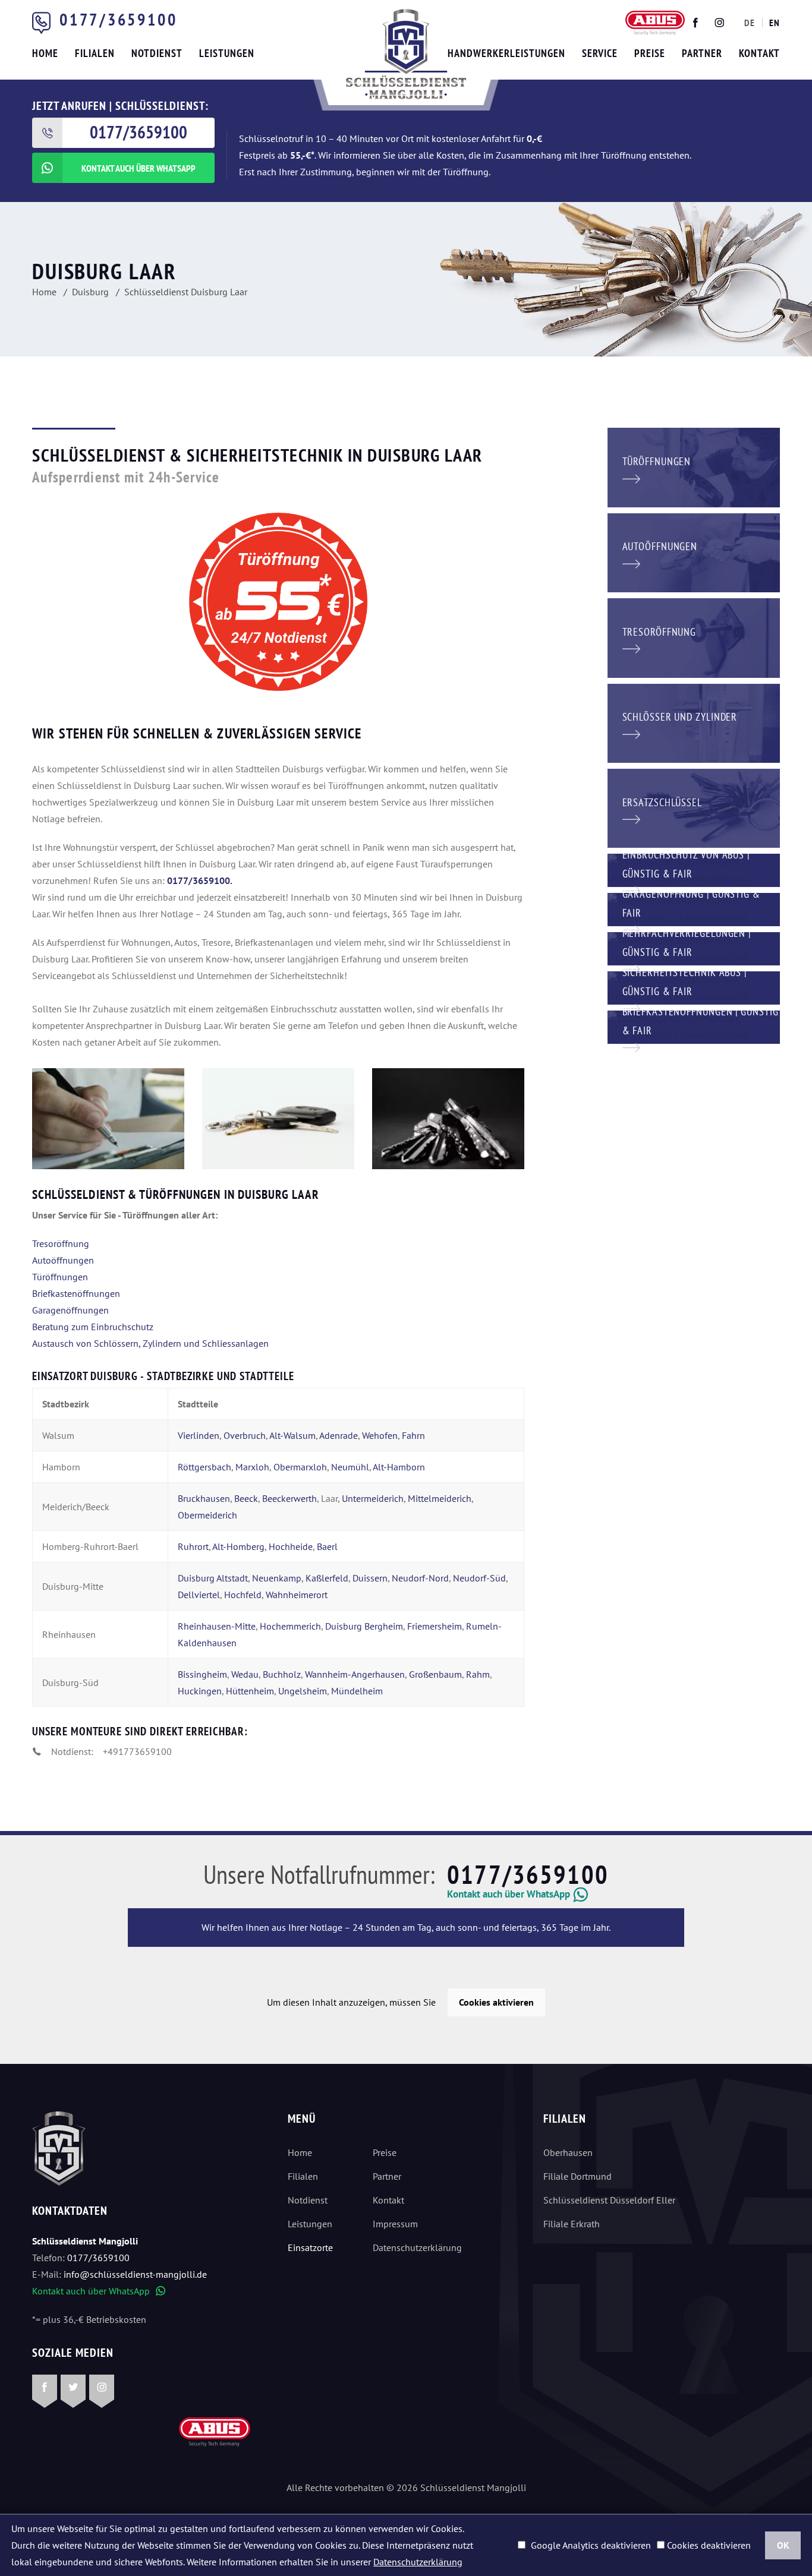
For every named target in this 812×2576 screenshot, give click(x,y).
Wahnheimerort (297, 1595)
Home (300, 2152)
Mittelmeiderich (440, 1498)
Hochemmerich (290, 1626)
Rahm (478, 1674)
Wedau (245, 1674)
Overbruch (245, 1435)
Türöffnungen (60, 1277)
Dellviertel (199, 1595)
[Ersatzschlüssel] (694, 807)
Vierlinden (199, 1435)
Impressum (395, 2224)
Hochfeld (243, 1595)
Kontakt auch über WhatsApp (99, 2291)
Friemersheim (435, 1626)
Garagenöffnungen (70, 1310)
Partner (387, 2176)
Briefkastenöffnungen (76, 1293)
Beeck (246, 1498)
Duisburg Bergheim (364, 1626)
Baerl (327, 1546)
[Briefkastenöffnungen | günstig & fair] (694, 1026)
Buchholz (282, 1674)
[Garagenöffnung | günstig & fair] (694, 908)
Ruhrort (193, 1546)
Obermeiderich (207, 1515)
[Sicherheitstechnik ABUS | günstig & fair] (694, 987)
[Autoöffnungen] (694, 551)
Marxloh (252, 1467)
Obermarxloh (300, 1467)
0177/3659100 (118, 19)
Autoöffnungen (63, 1260)
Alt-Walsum (292, 1435)
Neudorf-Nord (420, 1578)
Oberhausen (568, 2152)
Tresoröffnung (61, 1243)
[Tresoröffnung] (694, 637)
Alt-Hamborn (399, 1467)
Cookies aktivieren (496, 2002)
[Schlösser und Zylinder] (694, 722)
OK (783, 2545)
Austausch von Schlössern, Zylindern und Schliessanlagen (150, 1343)
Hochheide (291, 1546)
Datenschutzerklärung (417, 2247)
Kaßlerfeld (327, 1578)
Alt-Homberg (238, 1546)
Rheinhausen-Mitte (217, 1626)
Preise (385, 2152)
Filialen (303, 2176)
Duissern (370, 1578)
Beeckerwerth (289, 1498)
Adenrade (339, 1435)
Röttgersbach (204, 1467)
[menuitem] (750, 23)
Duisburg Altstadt (213, 1578)
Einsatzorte (310, 2247)
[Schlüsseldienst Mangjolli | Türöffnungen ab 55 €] (108, 1119)
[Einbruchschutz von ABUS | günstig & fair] (694, 869)
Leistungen (310, 2224)
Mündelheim (357, 1691)
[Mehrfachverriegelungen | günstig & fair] (694, 948)
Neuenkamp (277, 1578)
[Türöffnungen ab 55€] (406, 54)
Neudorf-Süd (479, 1578)
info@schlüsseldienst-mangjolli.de (135, 2274)
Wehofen (380, 1435)
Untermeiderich (373, 1498)
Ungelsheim (303, 1691)
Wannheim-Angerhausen (355, 1674)
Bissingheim (202, 1674)
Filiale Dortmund (577, 2176)
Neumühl (350, 1467)
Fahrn (413, 1435)
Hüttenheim (250, 1691)
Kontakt (388, 2200)
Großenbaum (435, 1674)
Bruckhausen (204, 1498)
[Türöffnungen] (694, 466)
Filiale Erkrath (572, 2224)
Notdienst (308, 2200)
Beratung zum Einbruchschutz (93, 1327)
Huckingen (200, 1691)
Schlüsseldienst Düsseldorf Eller (609, 2200)
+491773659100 (137, 1751)
